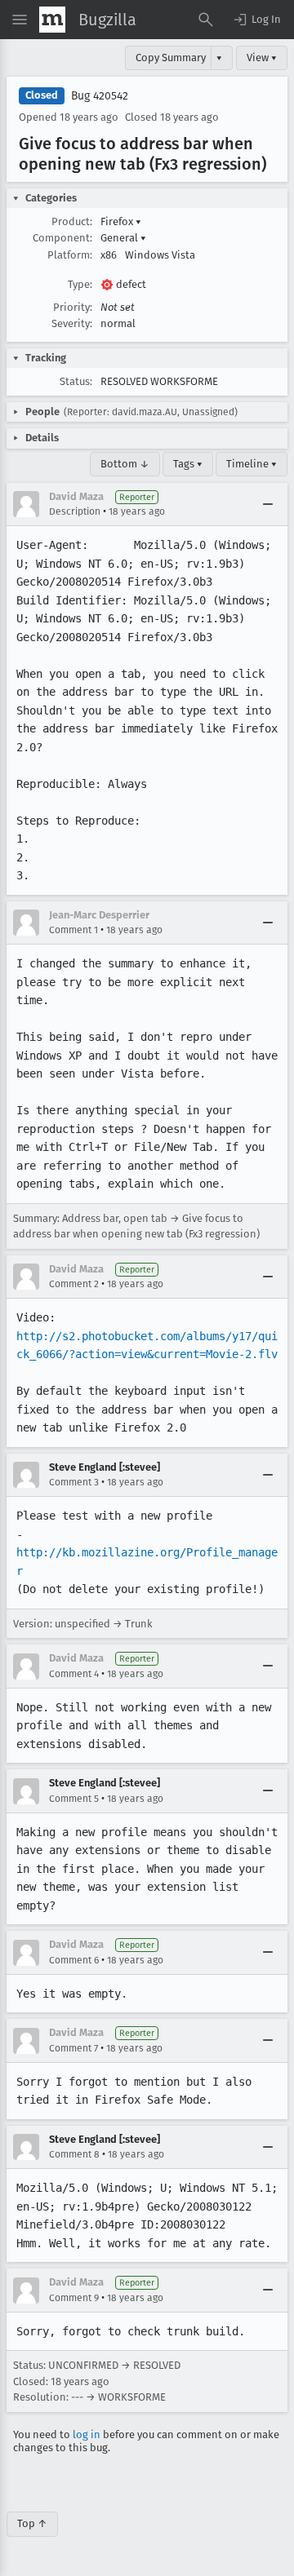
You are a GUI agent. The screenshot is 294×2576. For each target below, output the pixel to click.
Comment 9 (74, 2298)
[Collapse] (268, 504)
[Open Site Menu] (20, 20)
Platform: (70, 255)
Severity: (72, 323)
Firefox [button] (121, 221)
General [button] (123, 238)
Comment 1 (73, 930)
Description (75, 511)
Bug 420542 (100, 96)
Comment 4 (74, 1674)
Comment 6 (74, 1960)
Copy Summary (171, 58)
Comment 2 (74, 1284)
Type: (80, 284)
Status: (76, 381)
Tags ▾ (188, 464)
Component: (62, 238)
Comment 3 (74, 1482)
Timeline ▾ (252, 464)
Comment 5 (74, 1799)
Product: (72, 221)
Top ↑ (32, 2523)
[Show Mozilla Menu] (52, 20)
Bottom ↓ (125, 464)
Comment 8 (74, 2154)
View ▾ (262, 58)
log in (87, 2434)
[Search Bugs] (206, 20)
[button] (256, 20)
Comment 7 (73, 2048)
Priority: (73, 307)
